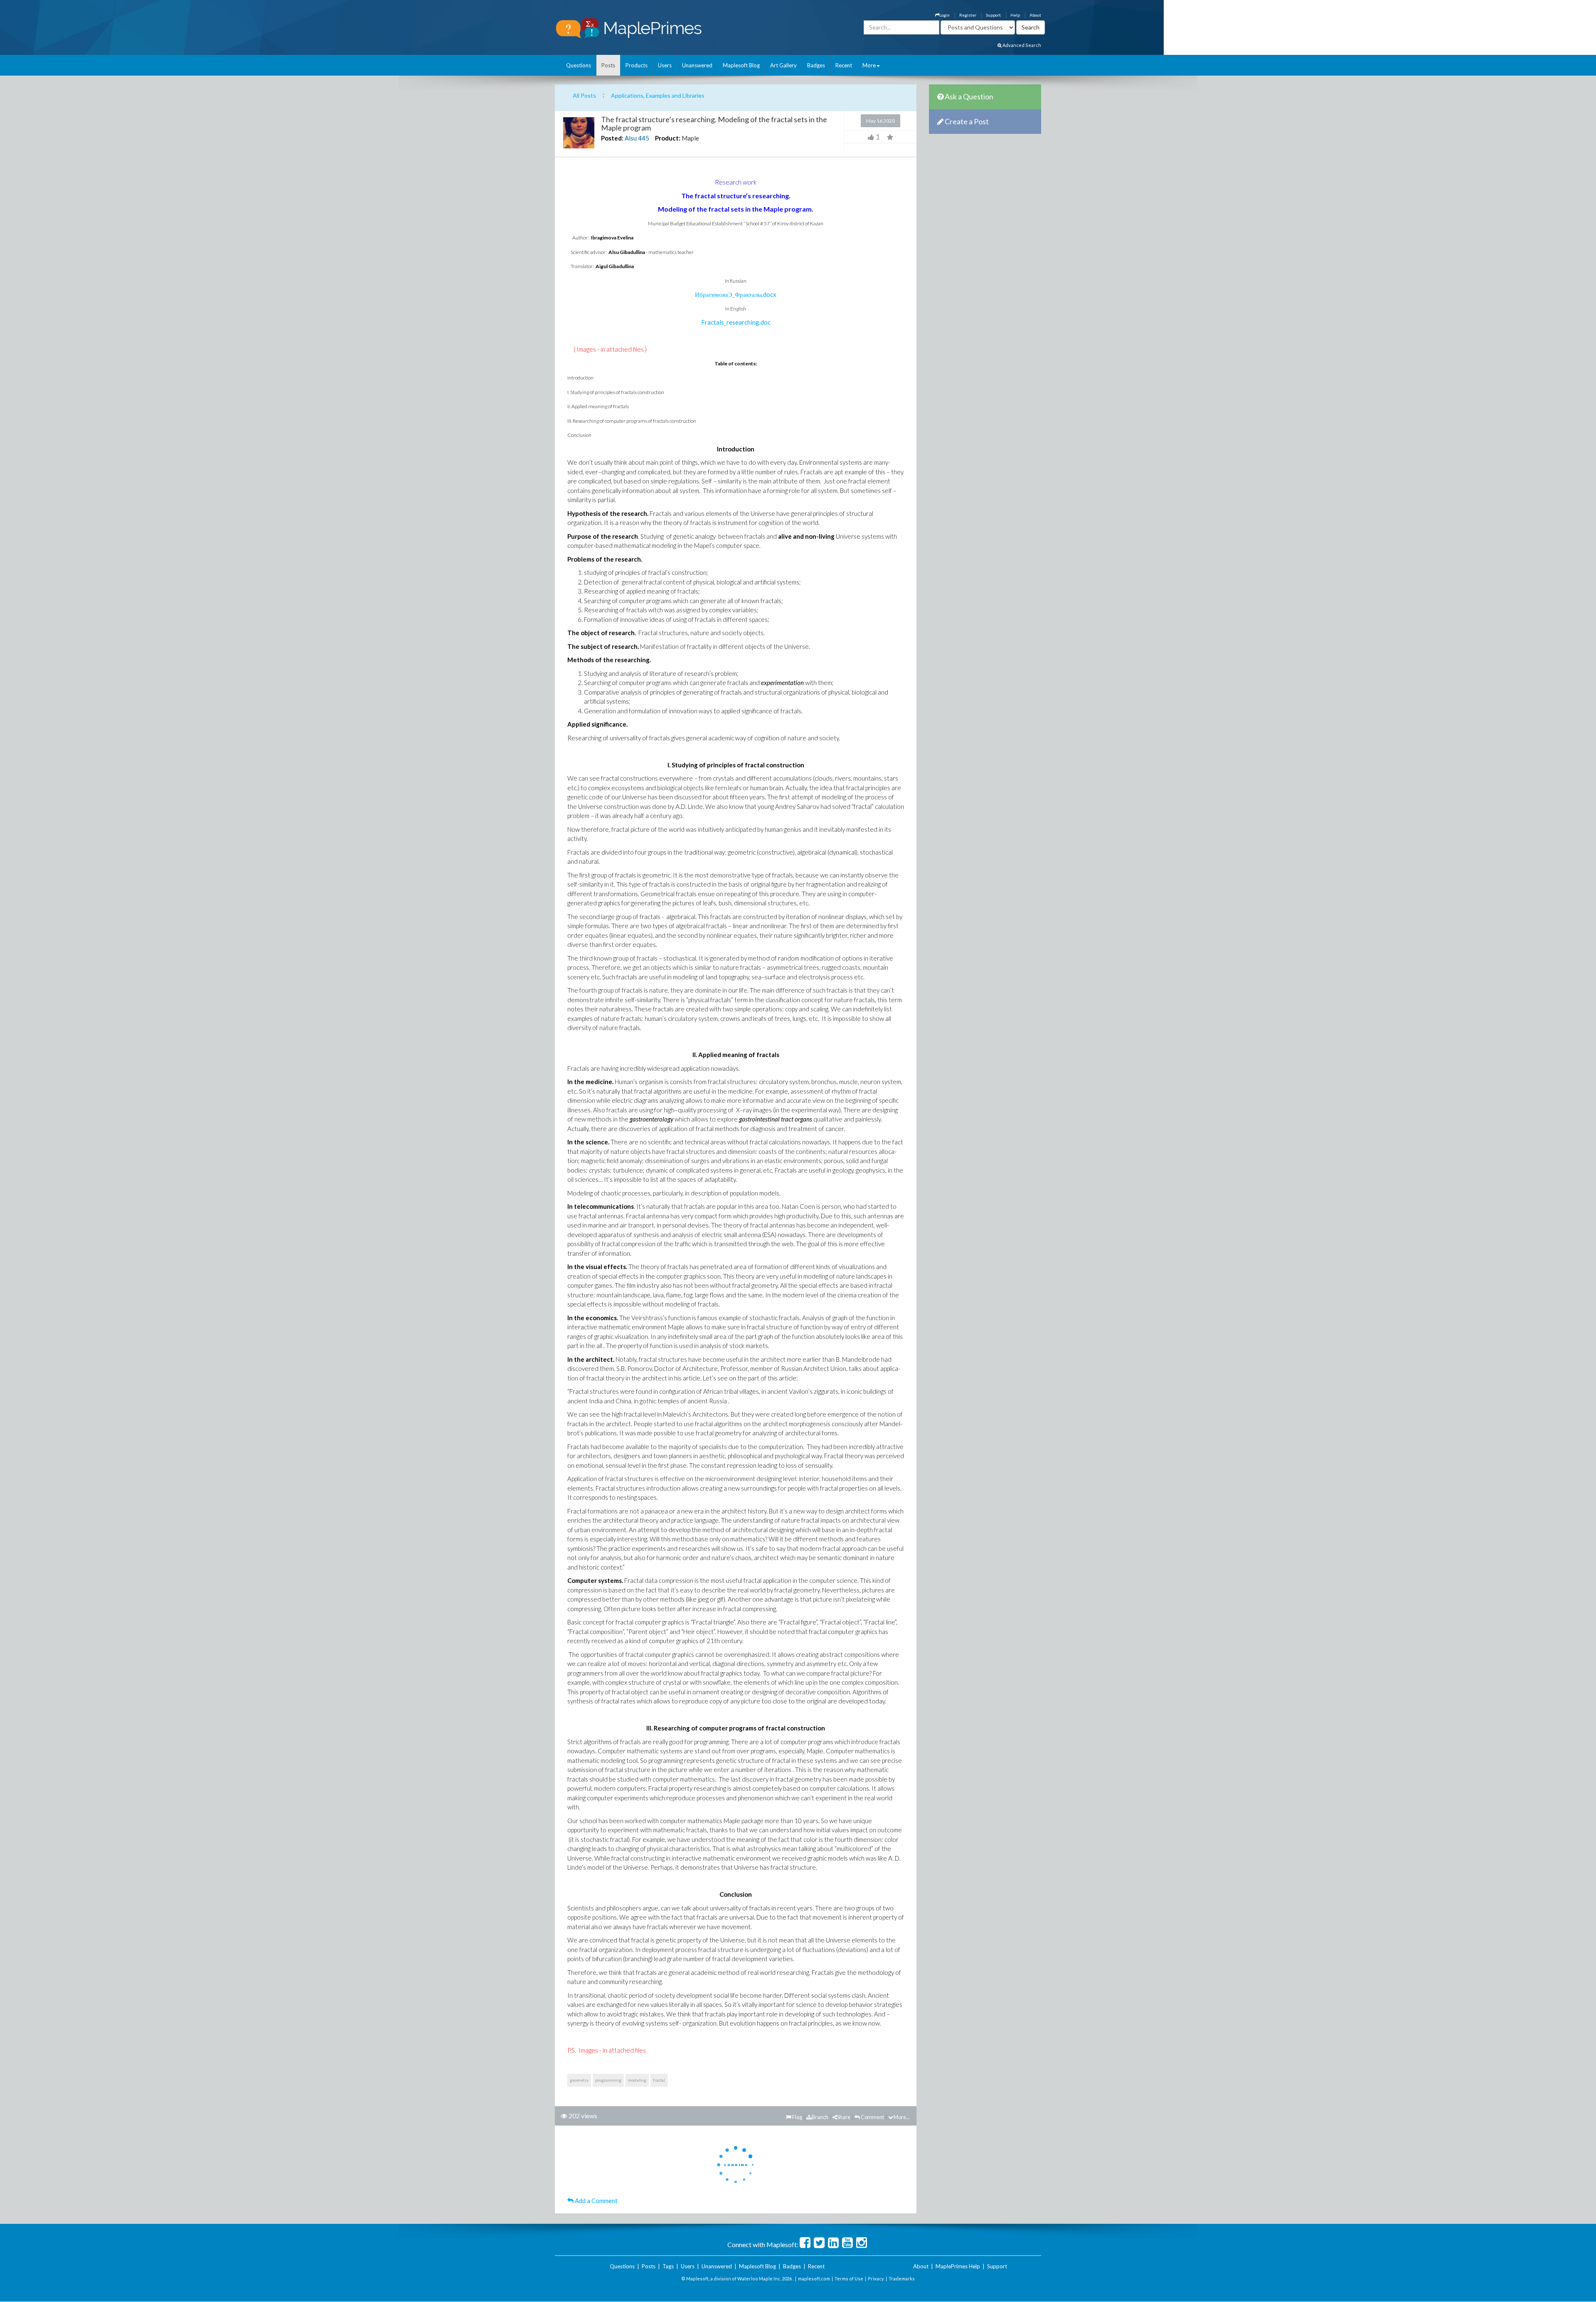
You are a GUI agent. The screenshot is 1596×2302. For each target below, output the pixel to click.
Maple (690, 138)
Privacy (876, 2279)
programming (608, 2080)
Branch (820, 2117)
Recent (844, 65)
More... (902, 2117)
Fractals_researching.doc (736, 322)
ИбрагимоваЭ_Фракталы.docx (736, 294)
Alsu (631, 138)
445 (644, 138)
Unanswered (697, 65)
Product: (668, 138)
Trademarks (902, 2279)
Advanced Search (1021, 45)
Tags (668, 2266)
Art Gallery (783, 65)
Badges (816, 65)
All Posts (584, 95)
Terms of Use (849, 2279)
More (869, 65)
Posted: (612, 138)
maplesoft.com (814, 2279)
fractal (659, 2080)
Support (993, 15)
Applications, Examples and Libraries (658, 95)
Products (637, 65)
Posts (608, 65)
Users (665, 65)
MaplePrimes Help (958, 2266)
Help (1015, 15)
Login (945, 15)
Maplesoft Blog (741, 65)
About (1035, 15)
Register (968, 15)
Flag (797, 2117)
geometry (579, 2080)
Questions (579, 65)
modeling (637, 2080)
